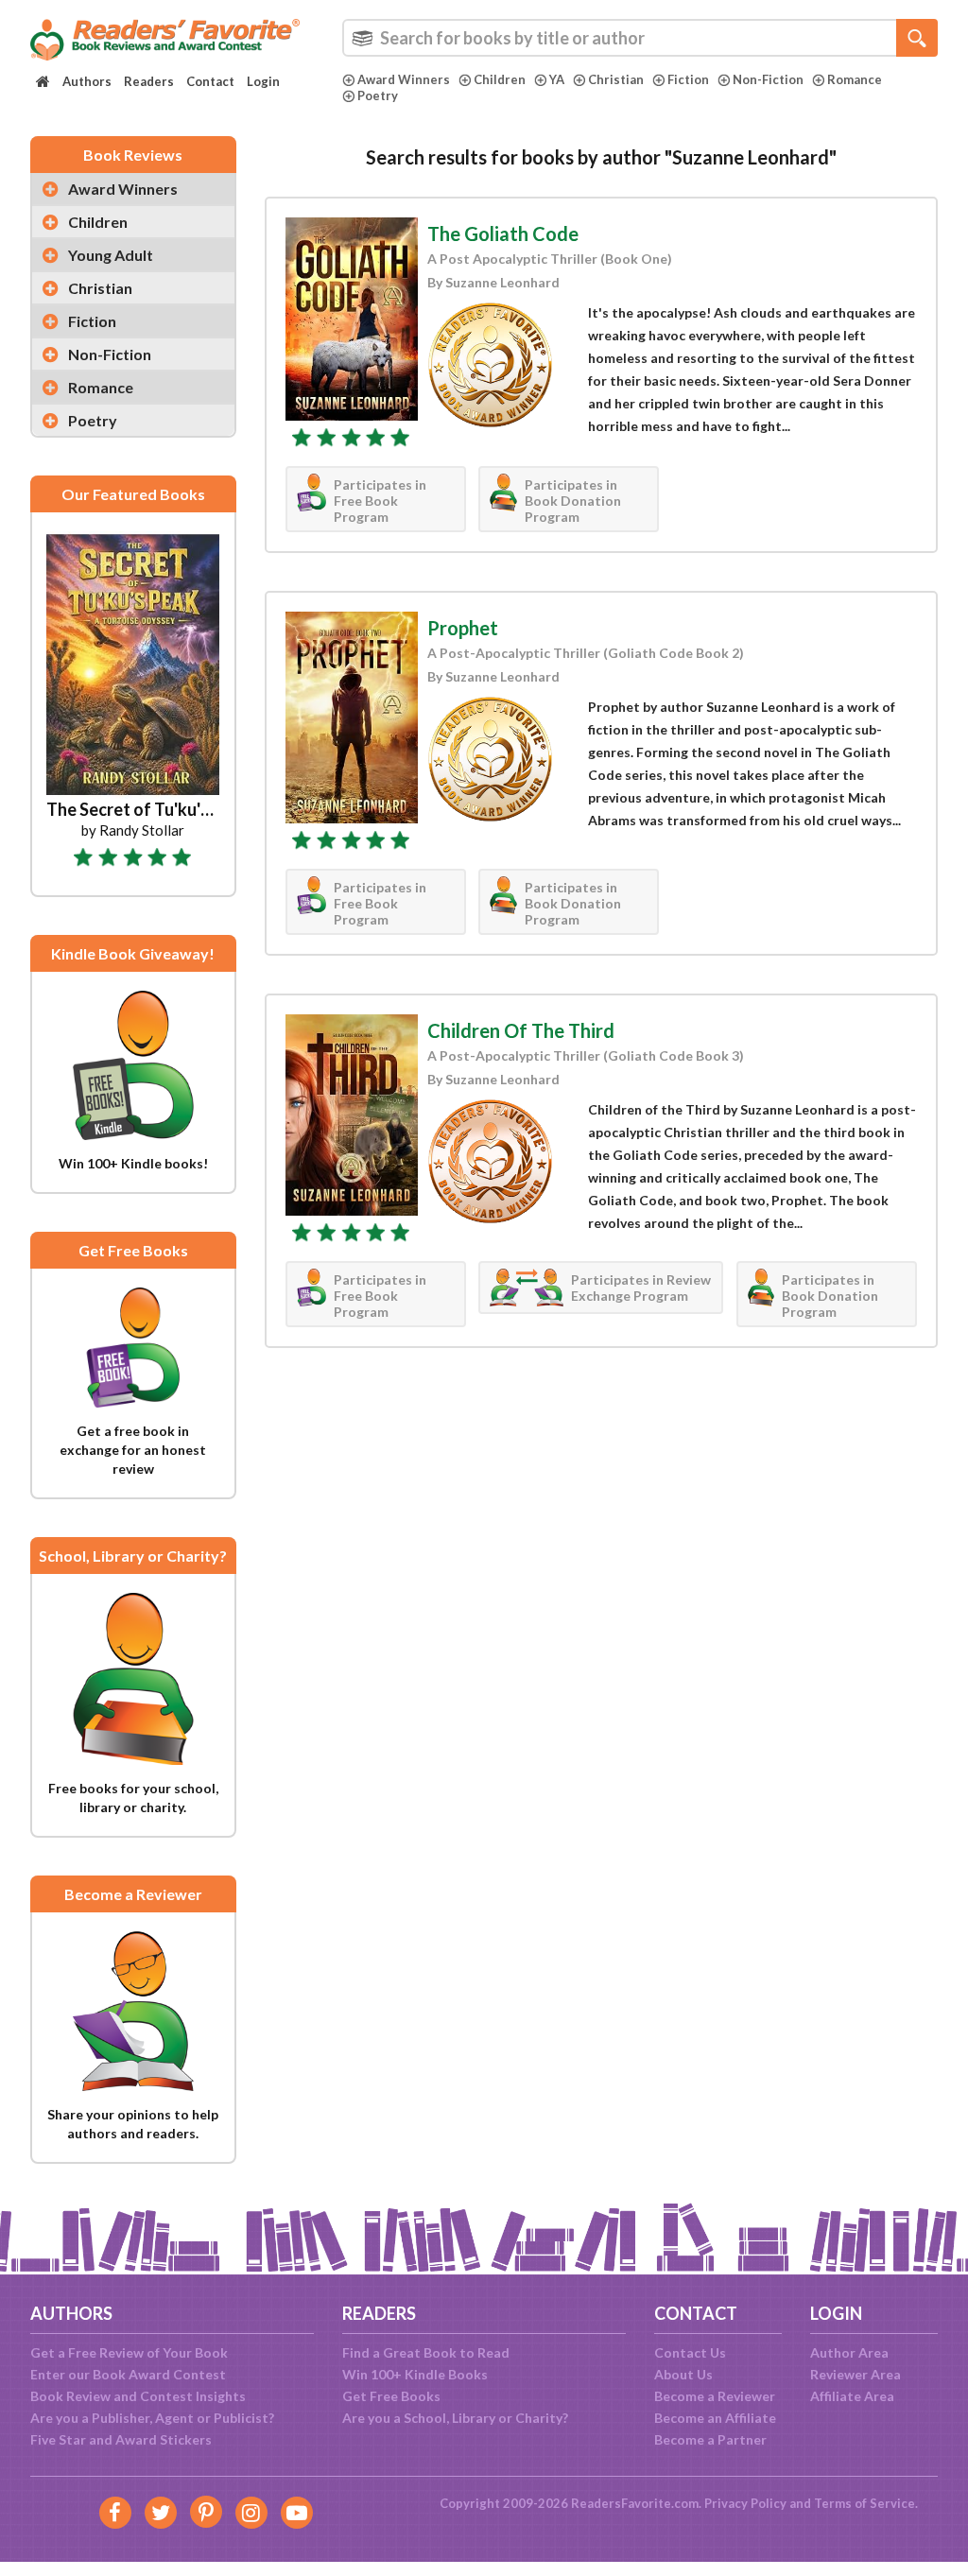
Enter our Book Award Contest (128, 2374)
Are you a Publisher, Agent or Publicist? (152, 2418)
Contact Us (690, 2352)
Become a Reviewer (715, 2396)
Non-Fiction (768, 79)
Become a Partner (710, 2439)
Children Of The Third (521, 1030)
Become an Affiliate (715, 2418)
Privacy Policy (745, 2503)
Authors (87, 81)
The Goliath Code (503, 233)
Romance (855, 79)
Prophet (463, 628)
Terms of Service (864, 2503)
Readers (149, 81)
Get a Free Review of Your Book (129, 2352)
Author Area (849, 2352)
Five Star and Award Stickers (121, 2439)
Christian (616, 79)
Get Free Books (391, 2396)
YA (557, 79)
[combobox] (640, 38)
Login (263, 81)
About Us (683, 2374)
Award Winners (404, 79)
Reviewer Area (856, 2374)
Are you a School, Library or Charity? (455, 2418)
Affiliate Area (852, 2396)
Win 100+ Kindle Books (415, 2374)
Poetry (378, 95)
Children (500, 79)
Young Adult (111, 255)
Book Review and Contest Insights (138, 2396)
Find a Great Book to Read (426, 2352)
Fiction (688, 79)
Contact (210, 81)
